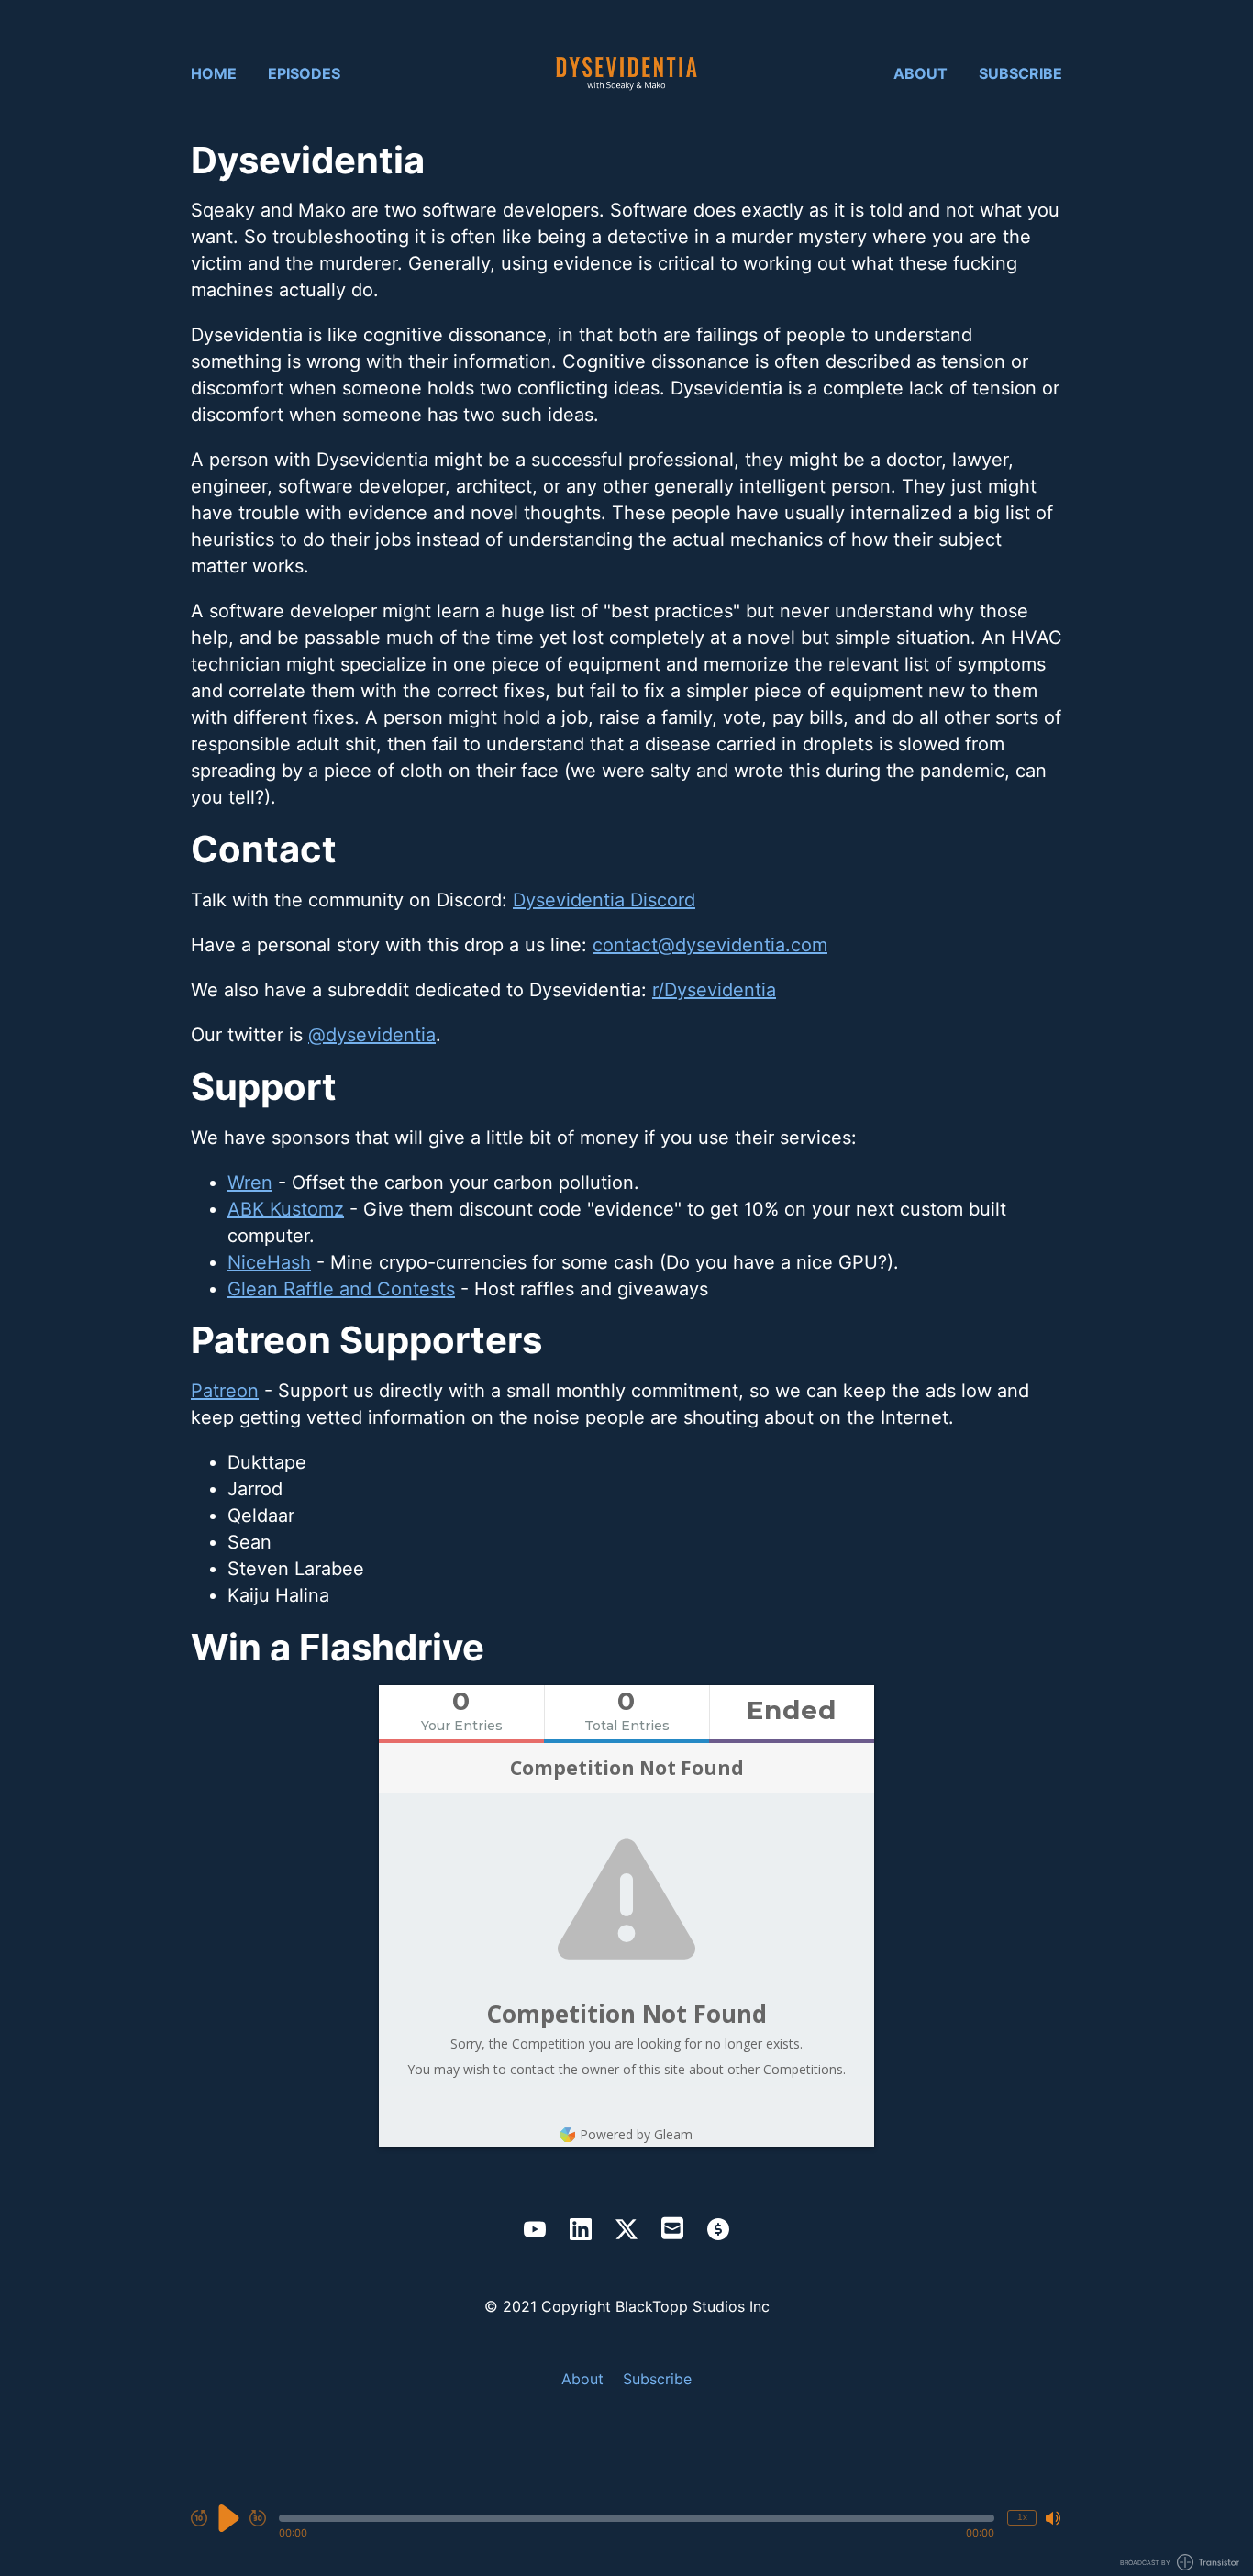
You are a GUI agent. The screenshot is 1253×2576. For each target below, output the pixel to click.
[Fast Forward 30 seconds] (258, 2518)
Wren (250, 1183)
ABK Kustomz (286, 1209)
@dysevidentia (372, 1035)
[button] (637, 2518)
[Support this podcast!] (718, 2229)
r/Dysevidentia (714, 990)
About (920, 73)
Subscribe (1020, 73)
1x (1022, 2517)
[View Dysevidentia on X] (626, 2229)
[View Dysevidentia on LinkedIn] (581, 2229)
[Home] (626, 73)
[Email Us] (672, 2226)
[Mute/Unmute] (1053, 2518)
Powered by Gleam (636, 2134)
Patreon (225, 1391)
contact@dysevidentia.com (710, 945)
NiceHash (269, 1262)
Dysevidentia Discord (604, 900)
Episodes (304, 73)
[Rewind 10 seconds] (199, 2518)
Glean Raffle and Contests (341, 1289)
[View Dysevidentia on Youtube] (535, 2229)
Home (214, 73)
